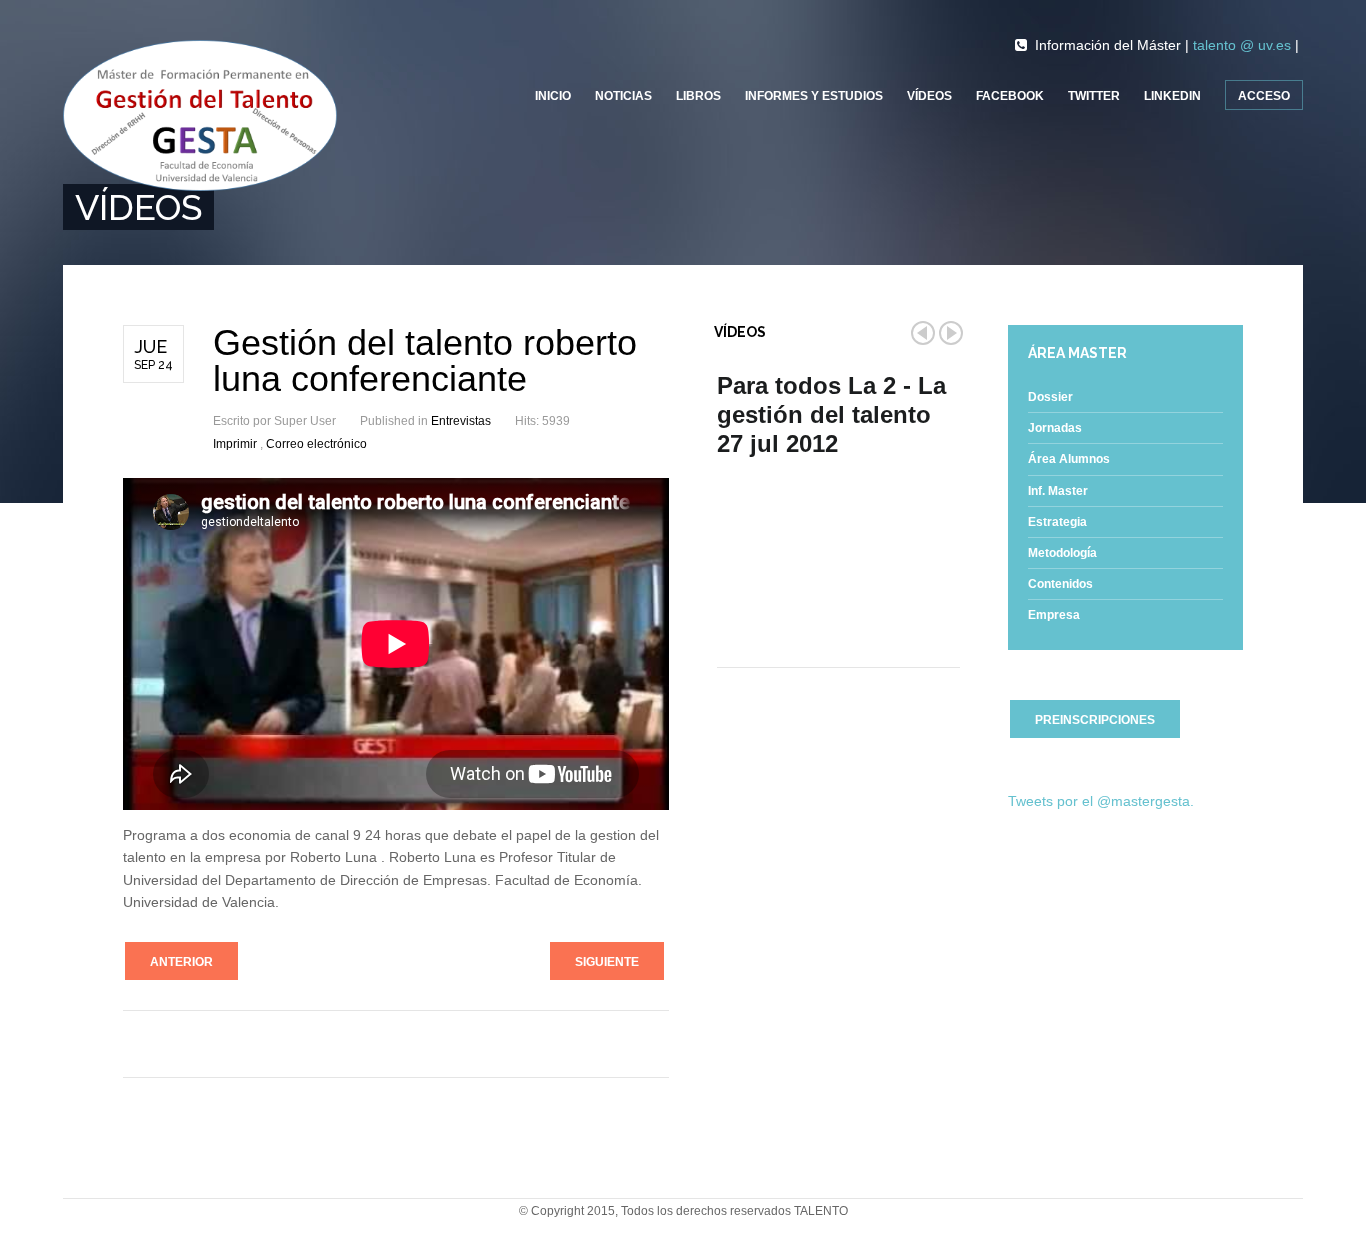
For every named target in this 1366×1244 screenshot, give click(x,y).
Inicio (553, 96)
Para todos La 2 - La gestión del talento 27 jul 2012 (831, 414)
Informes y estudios (814, 96)
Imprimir (236, 444)
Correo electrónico (316, 444)
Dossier (1050, 397)
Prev (923, 333)
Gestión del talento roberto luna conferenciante (425, 360)
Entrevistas (461, 421)
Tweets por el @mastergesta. (1101, 801)
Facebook (1010, 96)
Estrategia (1057, 522)
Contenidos (1060, 584)
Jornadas (1055, 428)
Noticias (623, 96)
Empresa (1054, 615)
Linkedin (1172, 96)
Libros (698, 96)
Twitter (1094, 96)
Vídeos (929, 96)
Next (951, 333)
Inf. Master (1058, 491)
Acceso (1264, 96)
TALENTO (821, 1211)
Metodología (1062, 553)
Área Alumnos (1069, 459)
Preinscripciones (1095, 720)
